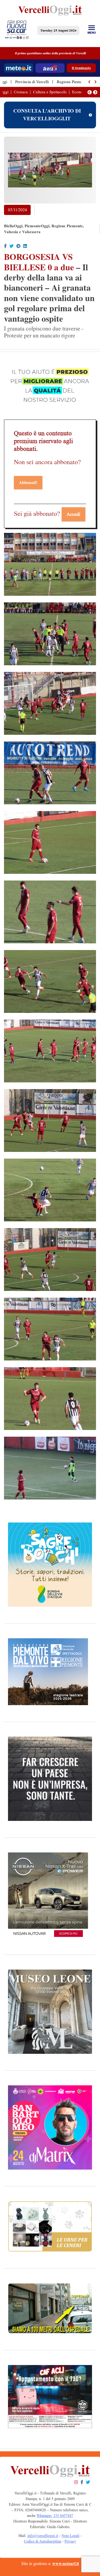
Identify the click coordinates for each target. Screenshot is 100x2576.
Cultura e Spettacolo (50, 92)
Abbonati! (28, 482)
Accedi (73, 514)
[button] (90, 82)
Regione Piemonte (72, 82)
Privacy (70, 2541)
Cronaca (21, 92)
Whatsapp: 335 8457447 (55, 2516)
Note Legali (71, 2536)
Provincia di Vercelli (32, 82)
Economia (80, 92)
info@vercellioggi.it (43, 2536)
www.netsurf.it (66, 2564)
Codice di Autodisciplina (43, 2541)
